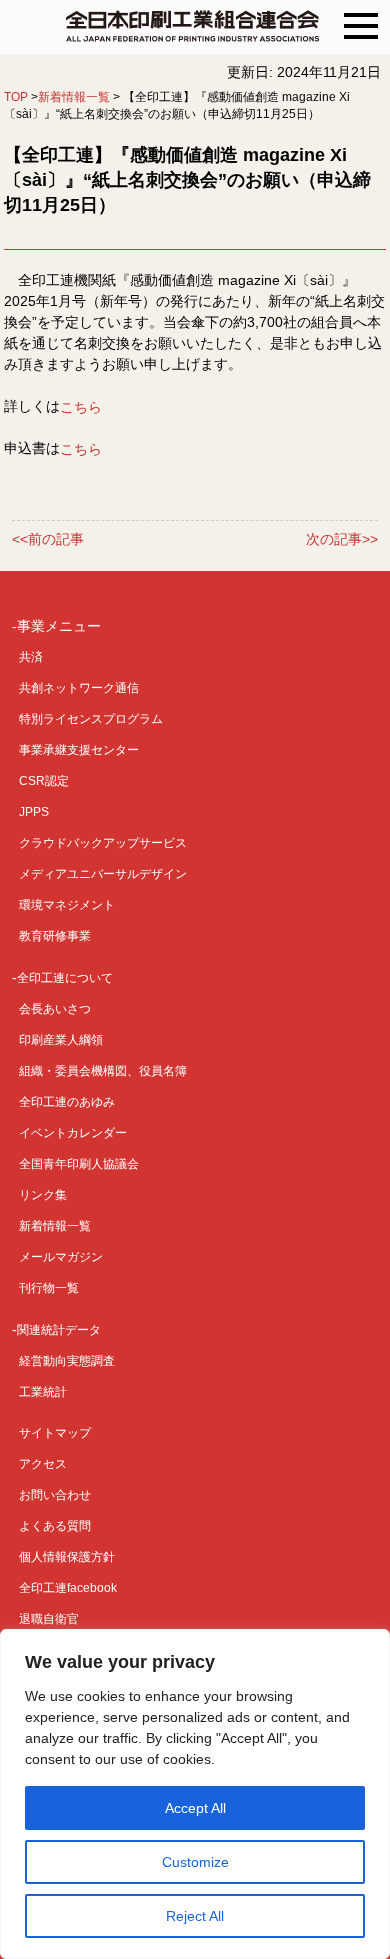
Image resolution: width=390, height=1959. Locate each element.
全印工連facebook (68, 1588)
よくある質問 (55, 1526)
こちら (81, 406)
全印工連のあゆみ (67, 1102)
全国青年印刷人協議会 (79, 1164)
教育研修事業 (55, 936)
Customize (195, 1862)
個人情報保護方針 (67, 1557)
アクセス (43, 1464)
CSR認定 (44, 781)
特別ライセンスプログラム (91, 719)
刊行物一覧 (49, 1288)
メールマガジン (61, 1257)
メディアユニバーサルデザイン (103, 874)
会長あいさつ (55, 1009)
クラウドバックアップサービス (103, 843)
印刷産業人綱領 (61, 1040)
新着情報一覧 (74, 97)
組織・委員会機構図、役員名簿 (103, 1071)
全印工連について (65, 978)
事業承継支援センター (79, 750)
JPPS (34, 812)
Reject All (195, 1916)
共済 (31, 657)
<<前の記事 (48, 540)
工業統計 (43, 1392)
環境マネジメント (67, 905)
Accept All (195, 1808)
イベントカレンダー (73, 1133)
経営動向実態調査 (67, 1361)
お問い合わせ (55, 1495)
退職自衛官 (49, 1619)
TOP (16, 97)
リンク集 (43, 1195)
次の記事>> (342, 540)
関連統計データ (59, 1330)
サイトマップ (55, 1433)
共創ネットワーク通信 (79, 688)
